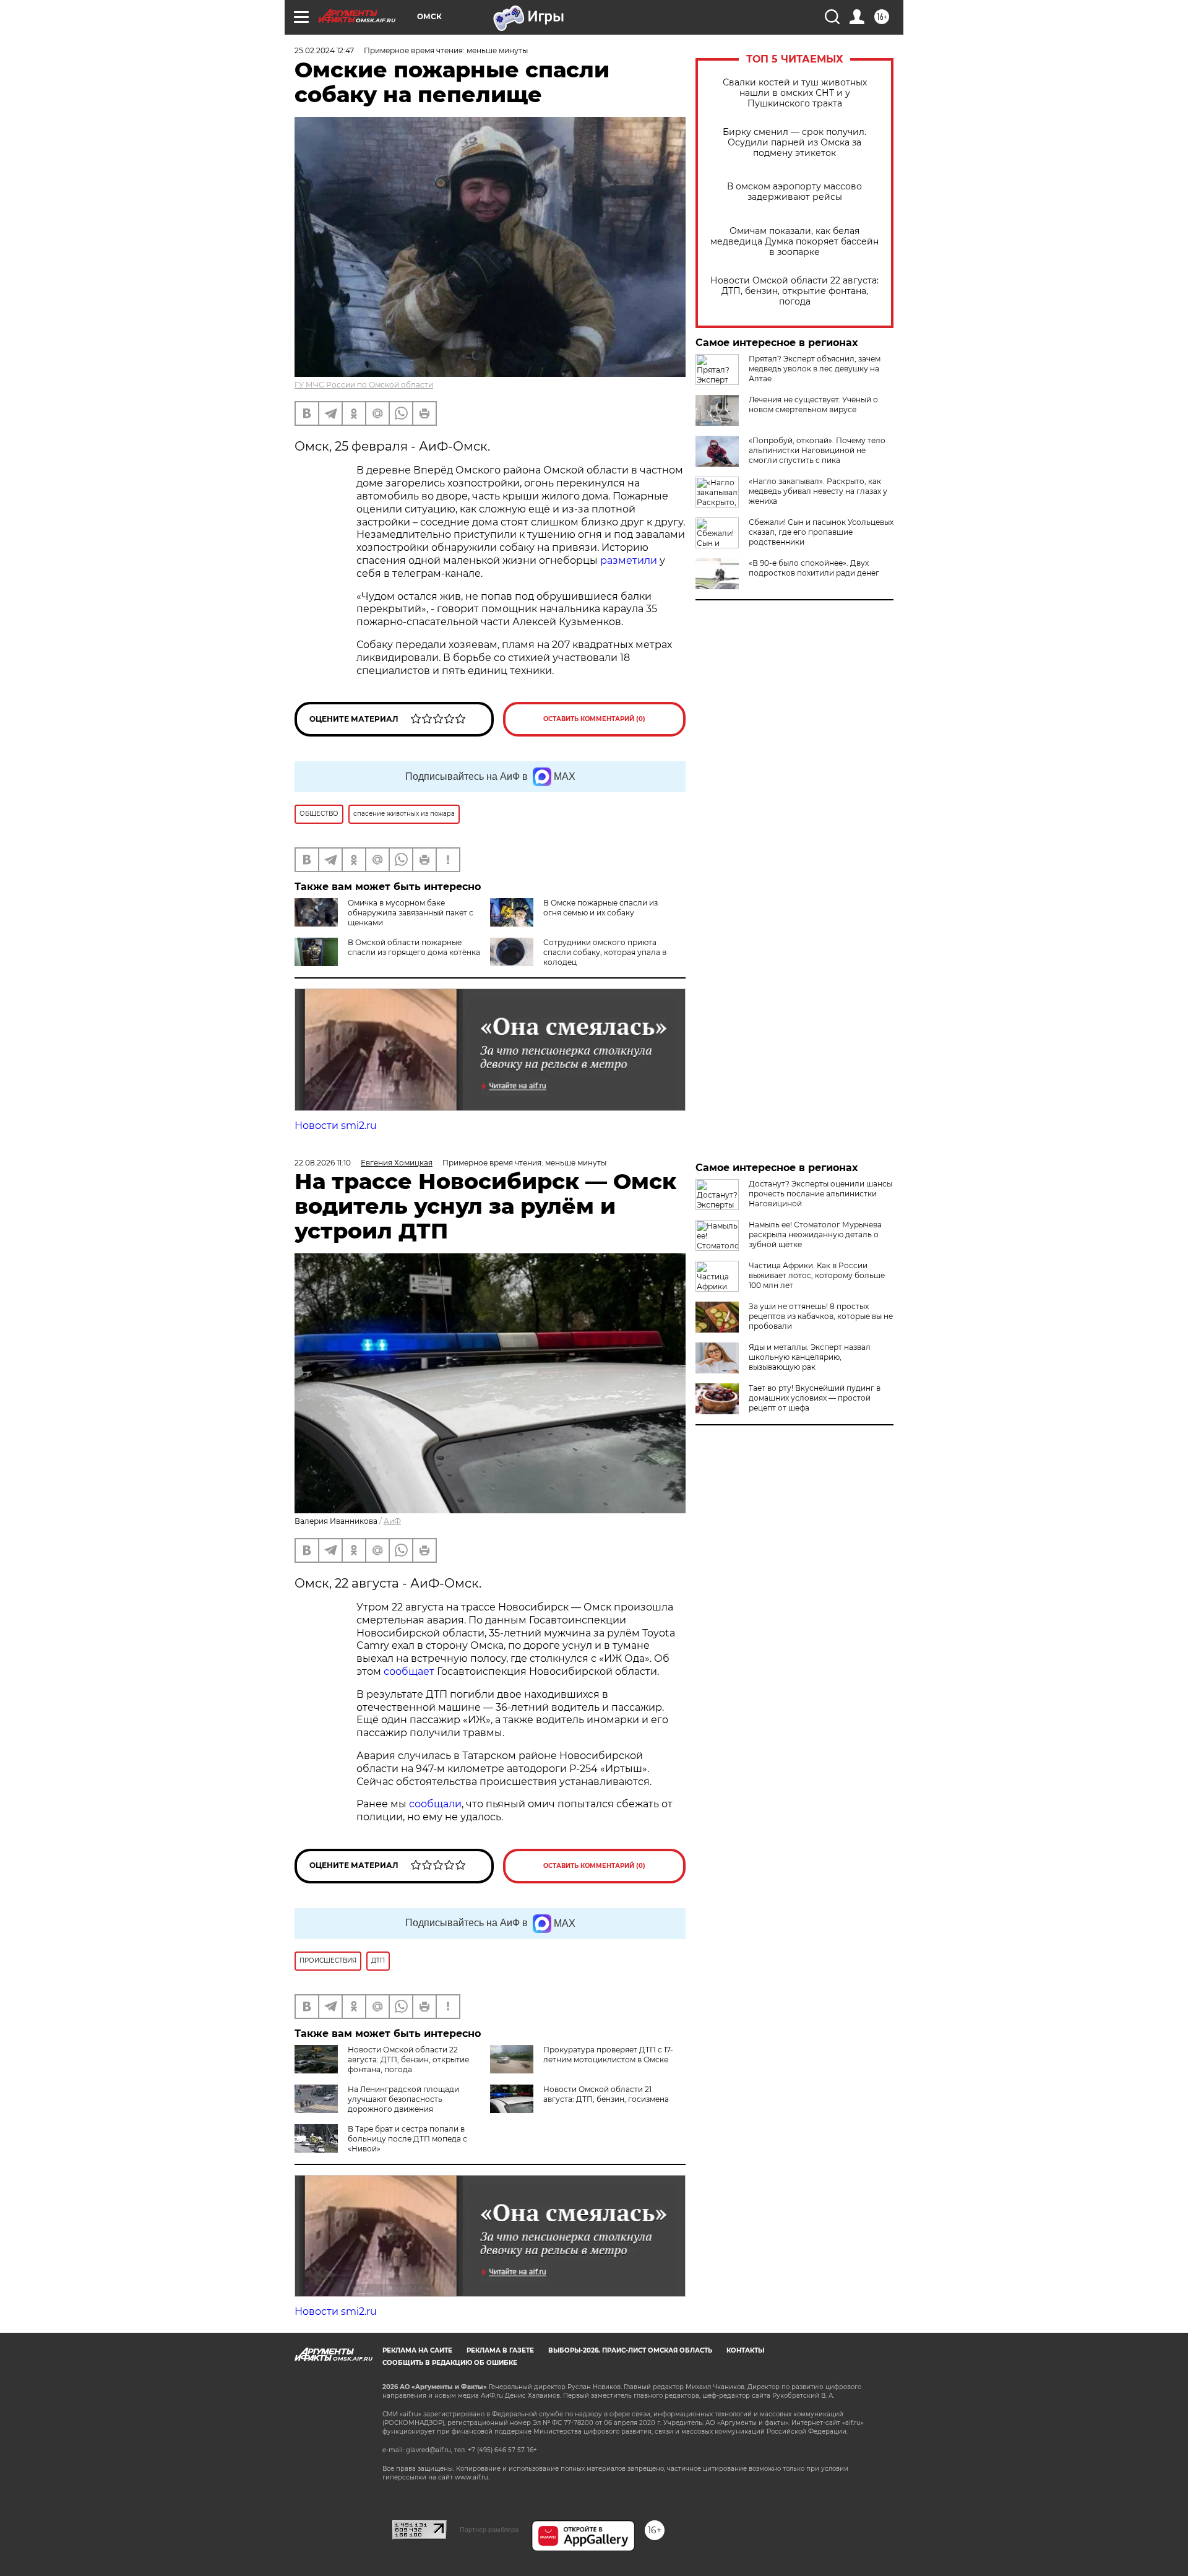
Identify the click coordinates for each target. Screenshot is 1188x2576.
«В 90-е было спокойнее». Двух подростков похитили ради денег (814, 568)
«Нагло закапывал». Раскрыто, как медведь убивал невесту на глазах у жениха (818, 491)
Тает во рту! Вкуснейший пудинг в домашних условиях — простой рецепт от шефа (815, 1398)
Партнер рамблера (489, 2530)
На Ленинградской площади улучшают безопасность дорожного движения (403, 2099)
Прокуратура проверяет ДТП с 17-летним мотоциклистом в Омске (608, 2055)
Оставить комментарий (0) (594, 719)
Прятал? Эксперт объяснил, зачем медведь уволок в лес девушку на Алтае (815, 369)
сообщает (410, 1671)
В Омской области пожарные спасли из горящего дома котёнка (414, 947)
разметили (629, 560)
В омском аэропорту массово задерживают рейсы (794, 192)
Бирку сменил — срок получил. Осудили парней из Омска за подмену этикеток (794, 143)
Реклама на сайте (417, 2350)
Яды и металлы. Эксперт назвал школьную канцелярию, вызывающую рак (810, 1357)
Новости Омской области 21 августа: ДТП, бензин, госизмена (606, 2094)
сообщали (435, 1804)
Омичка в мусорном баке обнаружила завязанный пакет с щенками (411, 913)
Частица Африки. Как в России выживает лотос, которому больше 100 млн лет (817, 1275)
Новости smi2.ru (336, 1126)
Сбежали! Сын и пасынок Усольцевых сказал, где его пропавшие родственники (821, 532)
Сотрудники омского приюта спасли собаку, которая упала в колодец (605, 952)
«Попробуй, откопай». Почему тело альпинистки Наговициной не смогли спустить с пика (817, 450)
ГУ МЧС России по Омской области (364, 385)
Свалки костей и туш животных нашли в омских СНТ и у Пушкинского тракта (795, 93)
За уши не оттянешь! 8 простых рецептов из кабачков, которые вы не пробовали (821, 1316)
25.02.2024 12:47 (324, 50)
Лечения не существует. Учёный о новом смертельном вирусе (813, 404)
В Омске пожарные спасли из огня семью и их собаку (600, 908)
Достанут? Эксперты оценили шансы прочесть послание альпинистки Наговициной (820, 1194)
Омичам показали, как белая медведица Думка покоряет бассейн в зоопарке (794, 242)
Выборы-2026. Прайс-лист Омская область (630, 2350)
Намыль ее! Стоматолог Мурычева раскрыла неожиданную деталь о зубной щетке (815, 1234)
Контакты (745, 2350)
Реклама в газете (500, 2350)
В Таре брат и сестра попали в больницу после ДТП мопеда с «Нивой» (407, 2139)
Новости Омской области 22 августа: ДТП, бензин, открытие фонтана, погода (794, 291)
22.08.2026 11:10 (323, 1163)
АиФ (392, 1521)
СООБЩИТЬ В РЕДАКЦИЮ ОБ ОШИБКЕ (450, 2363)
